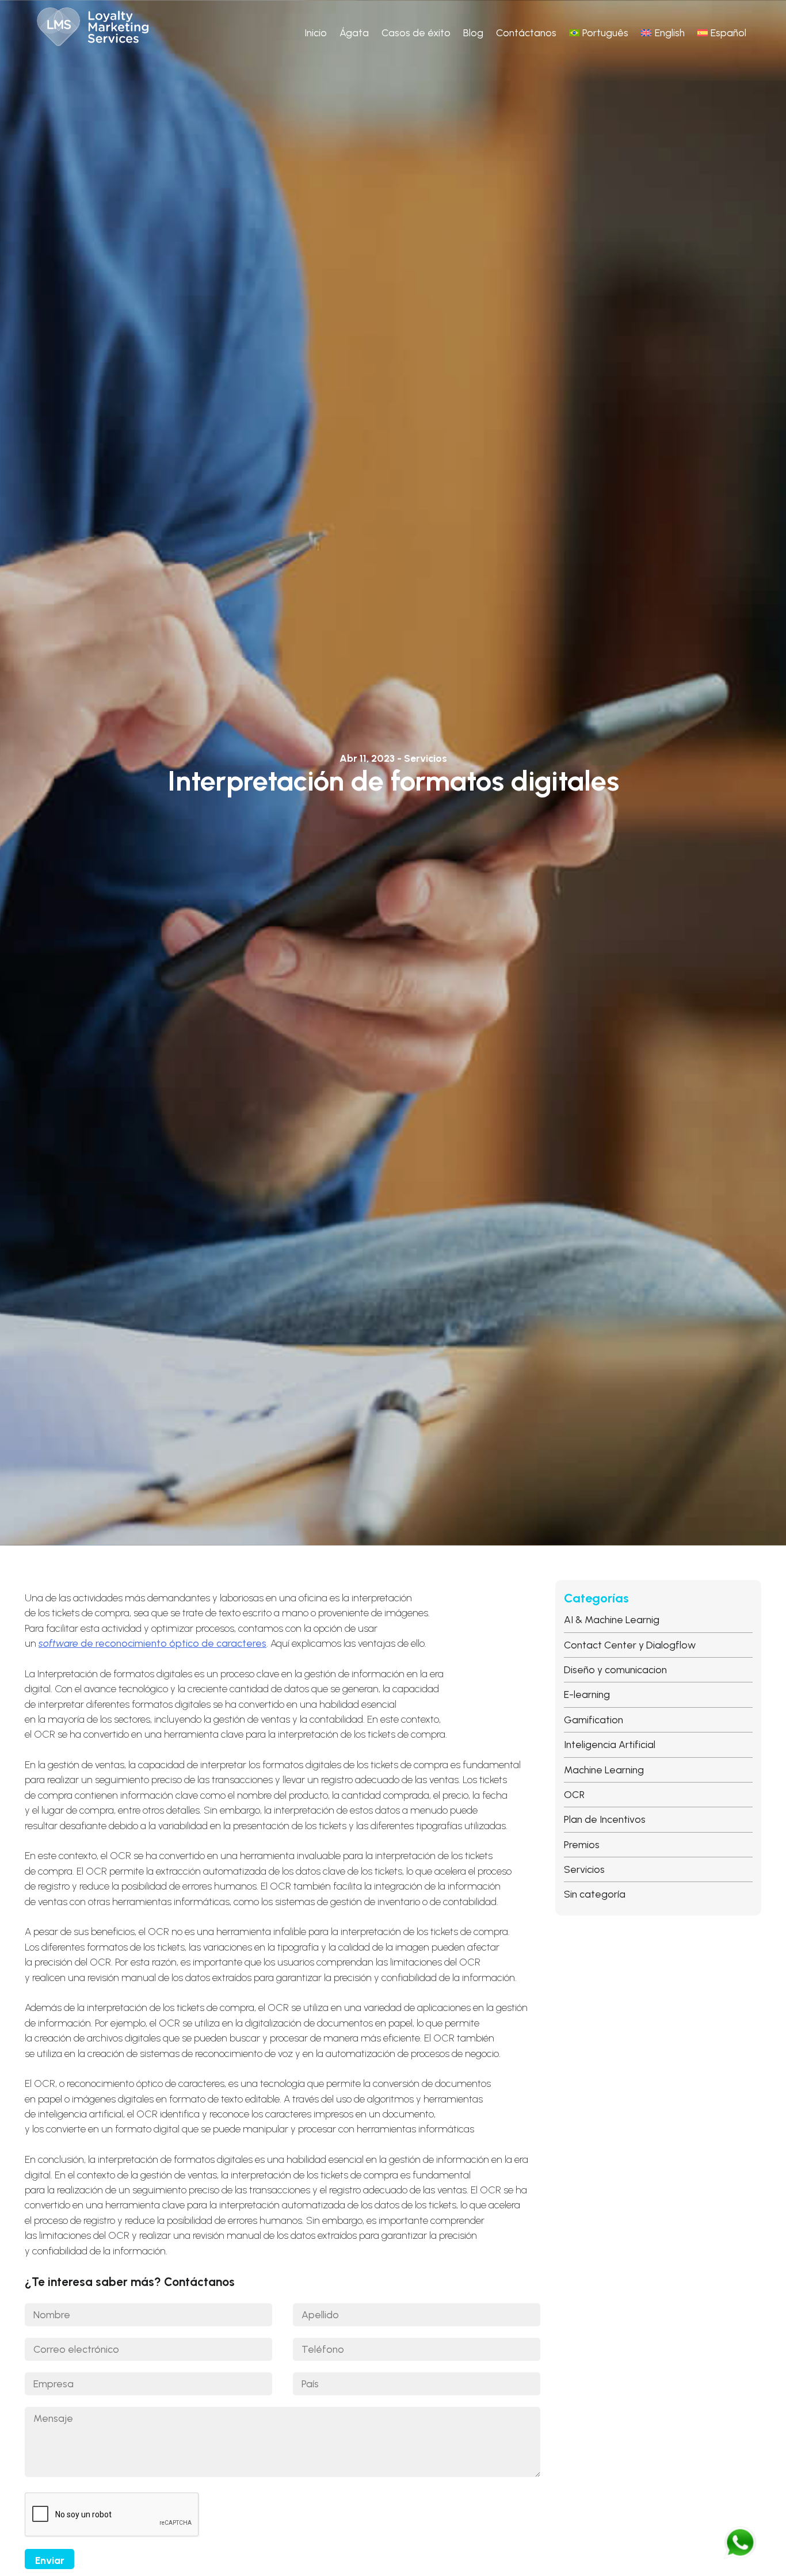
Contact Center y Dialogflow (630, 1645)
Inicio (316, 33)
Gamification (594, 1720)
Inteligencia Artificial (610, 1744)
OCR (574, 1794)
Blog (473, 33)
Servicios (584, 1869)
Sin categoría (595, 1894)
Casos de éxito (416, 33)
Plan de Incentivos (605, 1819)
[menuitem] (599, 33)
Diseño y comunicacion (615, 1669)
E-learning (587, 1694)
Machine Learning (604, 1770)
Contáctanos (526, 33)
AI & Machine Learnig (612, 1619)
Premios (582, 1844)
